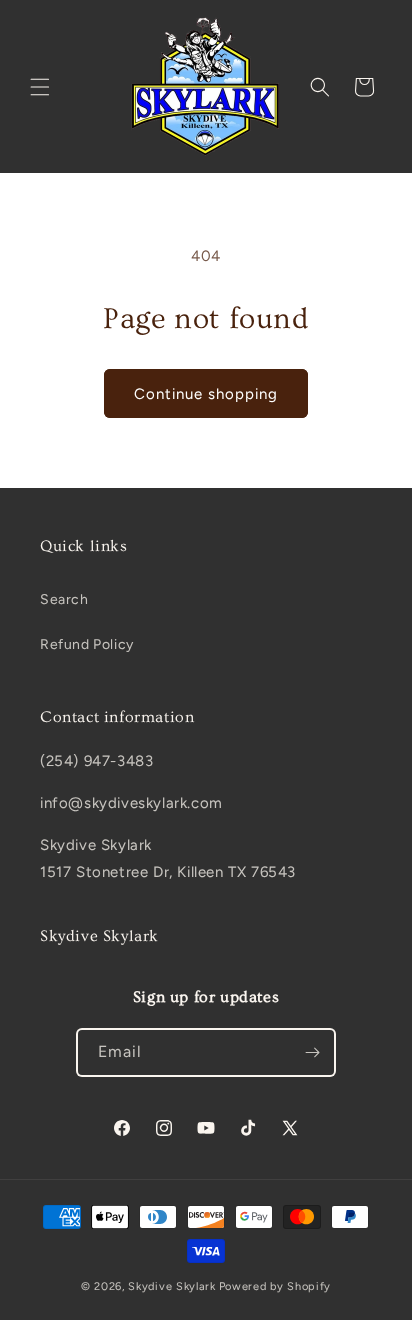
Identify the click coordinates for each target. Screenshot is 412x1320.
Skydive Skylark (172, 1286)
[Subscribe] (312, 1052)
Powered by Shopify (275, 1286)
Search (64, 599)
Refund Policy (87, 644)
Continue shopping (206, 394)
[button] (40, 87)
